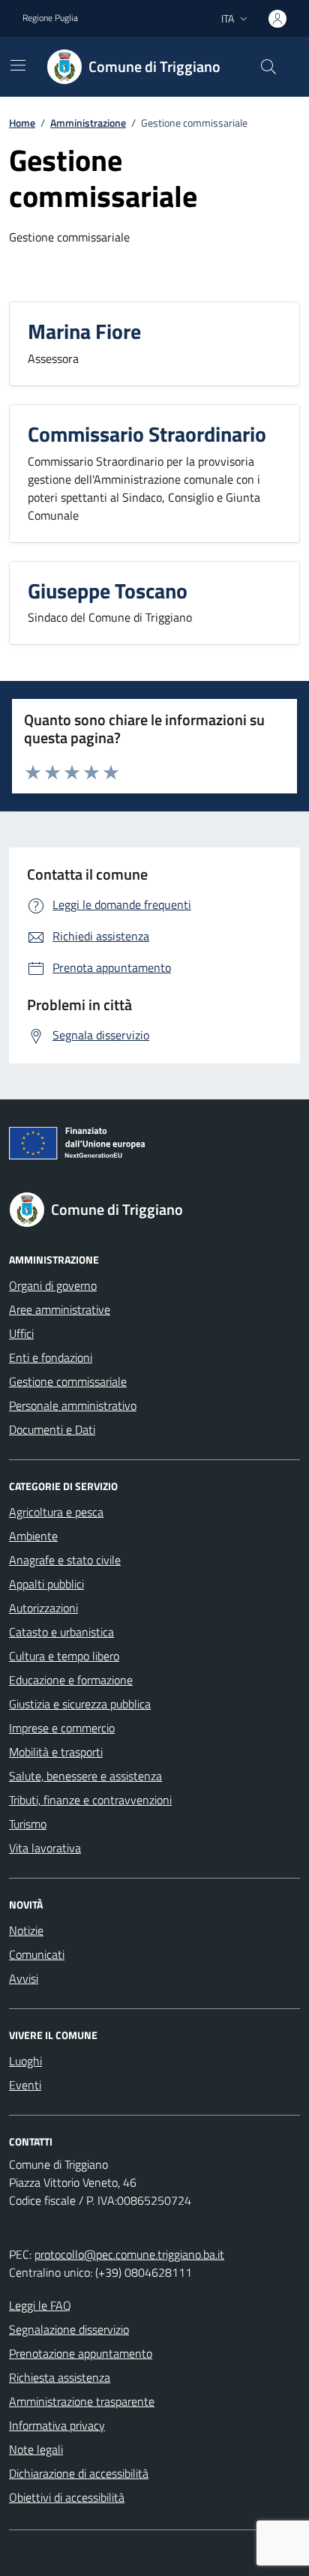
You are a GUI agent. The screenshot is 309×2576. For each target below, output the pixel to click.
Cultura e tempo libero (64, 1656)
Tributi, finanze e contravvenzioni (90, 1800)
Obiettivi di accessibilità (67, 2497)
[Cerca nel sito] (268, 67)
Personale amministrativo (73, 1405)
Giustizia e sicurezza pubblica (80, 1704)
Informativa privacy (57, 2425)
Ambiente (33, 1536)
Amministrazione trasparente (82, 2401)
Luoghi (25, 2061)
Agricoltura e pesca (56, 1512)
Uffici (21, 1333)
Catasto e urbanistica (61, 1632)
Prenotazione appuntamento (81, 2353)
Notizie (26, 1930)
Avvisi (24, 1978)
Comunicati (37, 1954)
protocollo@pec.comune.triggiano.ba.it (129, 2254)
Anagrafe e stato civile (65, 1560)
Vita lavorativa (45, 1848)
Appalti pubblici (46, 1584)
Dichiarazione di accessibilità (79, 2473)
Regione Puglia (50, 18)
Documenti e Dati (52, 1429)
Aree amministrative (60, 1309)
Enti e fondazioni (51, 1357)
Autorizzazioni (43, 1608)
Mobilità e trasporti (56, 1752)
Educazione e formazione (71, 1680)
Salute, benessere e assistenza (85, 1776)
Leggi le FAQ (40, 2305)
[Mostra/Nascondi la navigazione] (18, 65)
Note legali (36, 2449)
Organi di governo (53, 1285)
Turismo (28, 1824)
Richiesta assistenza (60, 2377)
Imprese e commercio (62, 1728)
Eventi (25, 2085)
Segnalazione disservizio (69, 2329)
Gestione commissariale (68, 1381)
